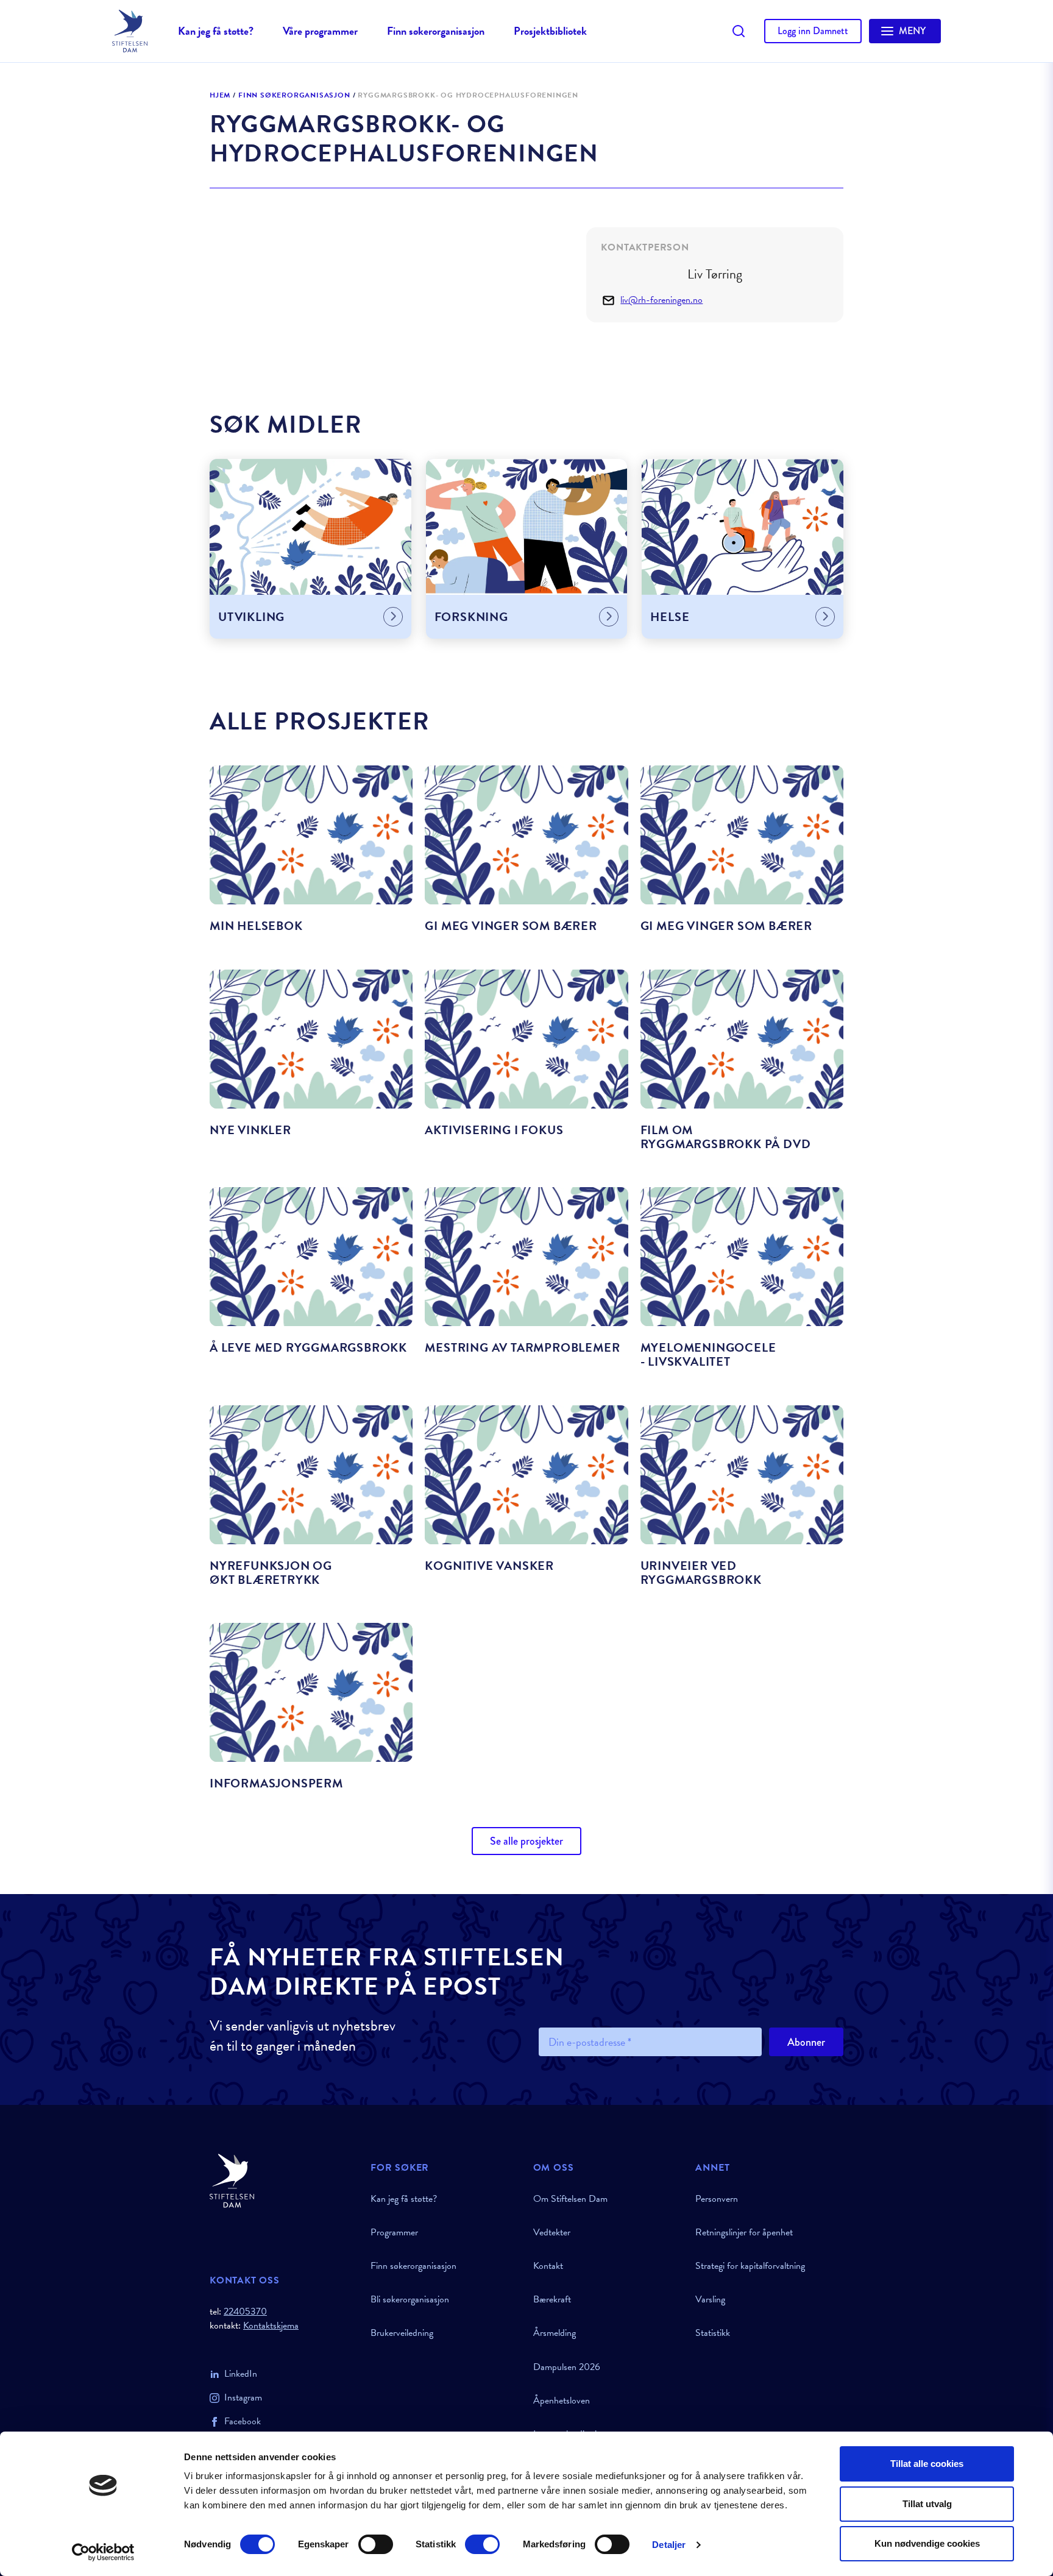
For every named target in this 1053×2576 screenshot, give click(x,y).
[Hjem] (283, 2181)
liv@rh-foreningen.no (661, 300)
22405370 (245, 2312)
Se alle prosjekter (526, 1841)
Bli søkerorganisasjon (410, 2299)
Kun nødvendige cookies (927, 2543)
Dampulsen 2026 (567, 2367)
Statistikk (713, 2333)
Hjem (220, 96)
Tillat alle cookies (927, 2464)
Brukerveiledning (402, 2333)
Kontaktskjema (271, 2326)
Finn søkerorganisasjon (436, 31)
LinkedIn (241, 2374)
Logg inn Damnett (813, 31)
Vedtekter (552, 2232)
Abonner (806, 2042)
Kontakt (548, 2266)
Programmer (394, 2232)
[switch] (376, 2544)
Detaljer (669, 2545)
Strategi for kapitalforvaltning (750, 2266)
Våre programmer (320, 31)
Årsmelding (555, 2333)
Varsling (710, 2299)
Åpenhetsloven (562, 2400)
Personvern (717, 2199)
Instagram (243, 2397)
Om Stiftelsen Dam (570, 2199)
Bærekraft (552, 2299)
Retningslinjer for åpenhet (744, 2232)
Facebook (243, 2421)
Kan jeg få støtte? (216, 31)
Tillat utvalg (927, 2504)
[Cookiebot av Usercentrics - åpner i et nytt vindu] (103, 2552)
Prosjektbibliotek (550, 31)
